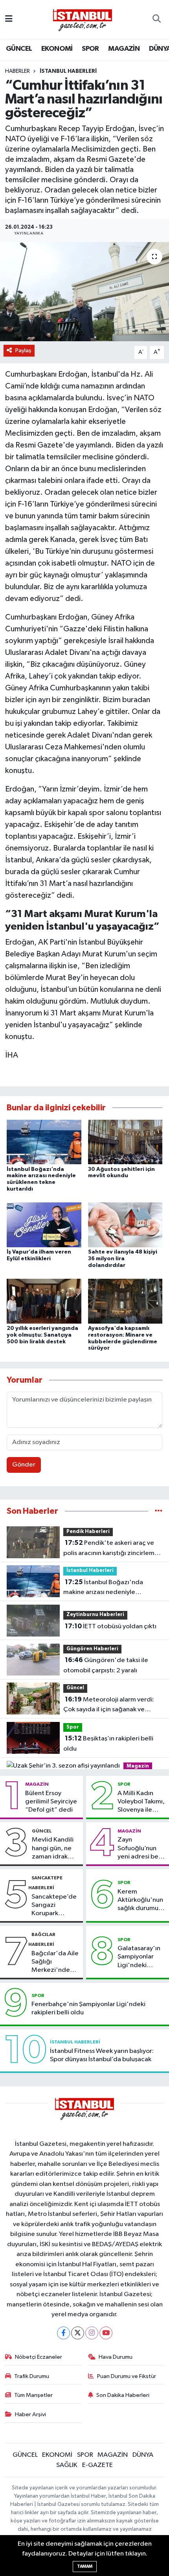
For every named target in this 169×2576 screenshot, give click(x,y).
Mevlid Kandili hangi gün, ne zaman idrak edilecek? (53, 1849)
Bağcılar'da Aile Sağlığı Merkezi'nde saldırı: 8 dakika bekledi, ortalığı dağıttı (55, 1962)
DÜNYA (143, 2455)
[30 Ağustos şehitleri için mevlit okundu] (125, 1142)
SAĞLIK (67, 2465)
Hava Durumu (116, 2357)
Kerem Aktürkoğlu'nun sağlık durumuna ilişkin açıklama (141, 1901)
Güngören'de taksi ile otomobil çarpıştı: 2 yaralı (106, 1665)
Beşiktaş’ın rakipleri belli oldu (108, 1744)
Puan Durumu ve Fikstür (127, 2376)
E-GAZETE (97, 2465)
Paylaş (23, 350)
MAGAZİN (124, 49)
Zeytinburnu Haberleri (95, 1615)
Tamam (85, 2566)
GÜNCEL (19, 49)
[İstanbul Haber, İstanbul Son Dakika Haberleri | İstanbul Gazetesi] (83, 20)
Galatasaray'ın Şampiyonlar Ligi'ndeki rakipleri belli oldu (139, 1957)
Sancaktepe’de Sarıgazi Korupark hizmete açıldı (54, 1906)
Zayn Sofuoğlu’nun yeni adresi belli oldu (140, 1849)
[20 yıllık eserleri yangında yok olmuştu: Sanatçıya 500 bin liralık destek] (44, 1301)
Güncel (75, 1688)
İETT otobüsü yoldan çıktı (111, 1626)
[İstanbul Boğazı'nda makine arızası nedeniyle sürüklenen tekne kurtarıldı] (44, 1142)
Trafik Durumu (32, 2376)
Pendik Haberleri (88, 1532)
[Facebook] (63, 2333)
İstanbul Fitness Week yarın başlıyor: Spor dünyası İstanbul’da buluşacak (102, 2055)
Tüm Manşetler (33, 2395)
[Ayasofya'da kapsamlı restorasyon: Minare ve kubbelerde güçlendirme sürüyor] (125, 1301)
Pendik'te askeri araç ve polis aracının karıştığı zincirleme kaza (111, 1549)
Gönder (24, 1465)
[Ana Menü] (9, 19)
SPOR (90, 49)
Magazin (138, 1766)
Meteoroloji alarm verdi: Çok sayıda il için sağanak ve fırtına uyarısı (109, 1705)
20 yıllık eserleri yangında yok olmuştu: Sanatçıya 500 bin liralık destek (42, 1335)
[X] (78, 2333)
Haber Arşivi (30, 2414)
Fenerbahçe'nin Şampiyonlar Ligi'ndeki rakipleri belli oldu (88, 2008)
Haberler (17, 71)
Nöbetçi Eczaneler (39, 2357)
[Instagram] (92, 2333)
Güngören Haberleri (92, 1649)
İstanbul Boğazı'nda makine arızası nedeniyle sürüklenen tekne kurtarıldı (103, 1588)
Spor (73, 1727)
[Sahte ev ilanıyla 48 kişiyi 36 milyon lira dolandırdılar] (125, 1225)
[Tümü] (159, 1511)
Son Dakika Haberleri (123, 2395)
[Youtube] (106, 2333)
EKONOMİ (57, 49)
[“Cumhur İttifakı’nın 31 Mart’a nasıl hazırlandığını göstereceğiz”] (84, 292)
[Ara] (157, 20)
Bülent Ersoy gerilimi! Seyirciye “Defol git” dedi (51, 1802)
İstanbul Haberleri (68, 71)
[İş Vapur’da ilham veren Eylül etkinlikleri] (44, 1225)
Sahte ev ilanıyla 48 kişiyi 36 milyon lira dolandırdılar (123, 1259)
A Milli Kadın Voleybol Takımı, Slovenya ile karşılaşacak (141, 1802)
